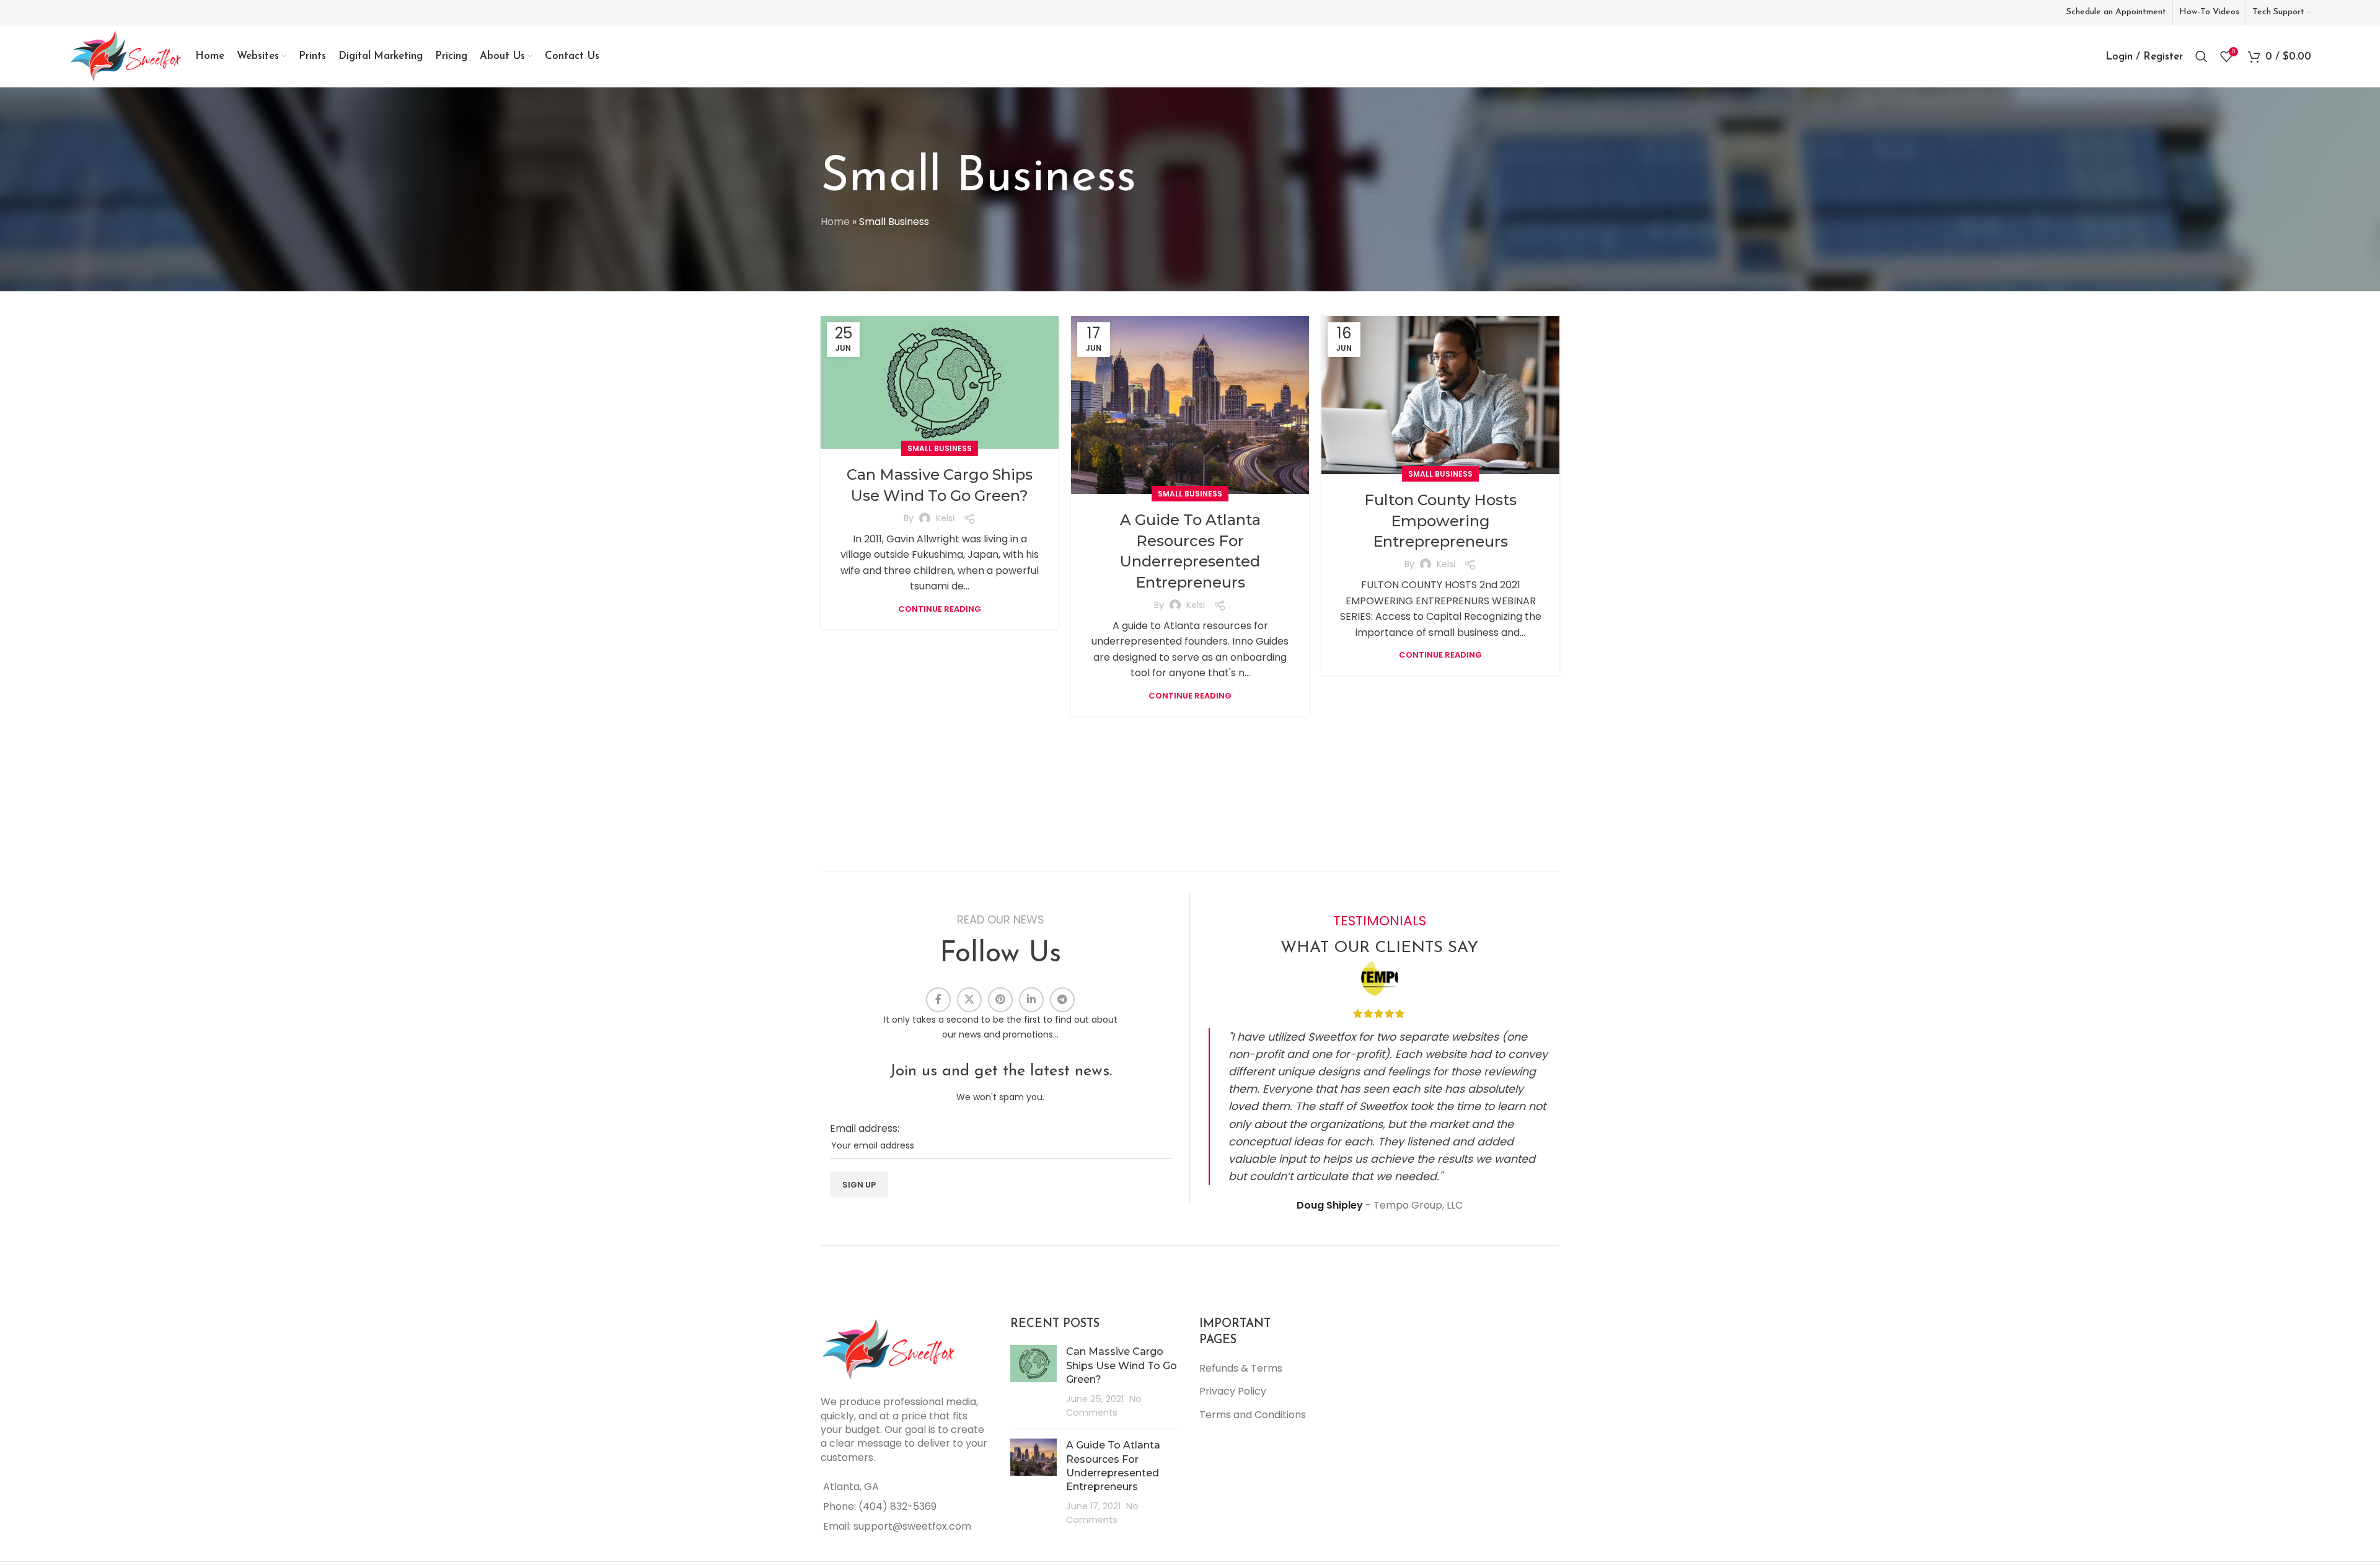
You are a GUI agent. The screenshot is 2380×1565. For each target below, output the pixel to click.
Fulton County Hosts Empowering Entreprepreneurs (1440, 521)
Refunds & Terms (1241, 1368)
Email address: (865, 1128)
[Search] (2201, 56)
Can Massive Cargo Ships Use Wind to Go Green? (1122, 1365)
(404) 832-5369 (897, 1506)
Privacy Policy (1233, 1391)
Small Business (940, 448)
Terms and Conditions (1253, 1415)
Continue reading (940, 609)
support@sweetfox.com (912, 1526)
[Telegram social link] (1062, 1000)
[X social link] (969, 1000)
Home (835, 222)
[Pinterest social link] (1000, 1000)
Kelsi (945, 518)
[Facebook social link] (938, 1000)
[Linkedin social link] (1031, 1000)
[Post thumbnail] (1034, 1382)
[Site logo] (126, 55)
